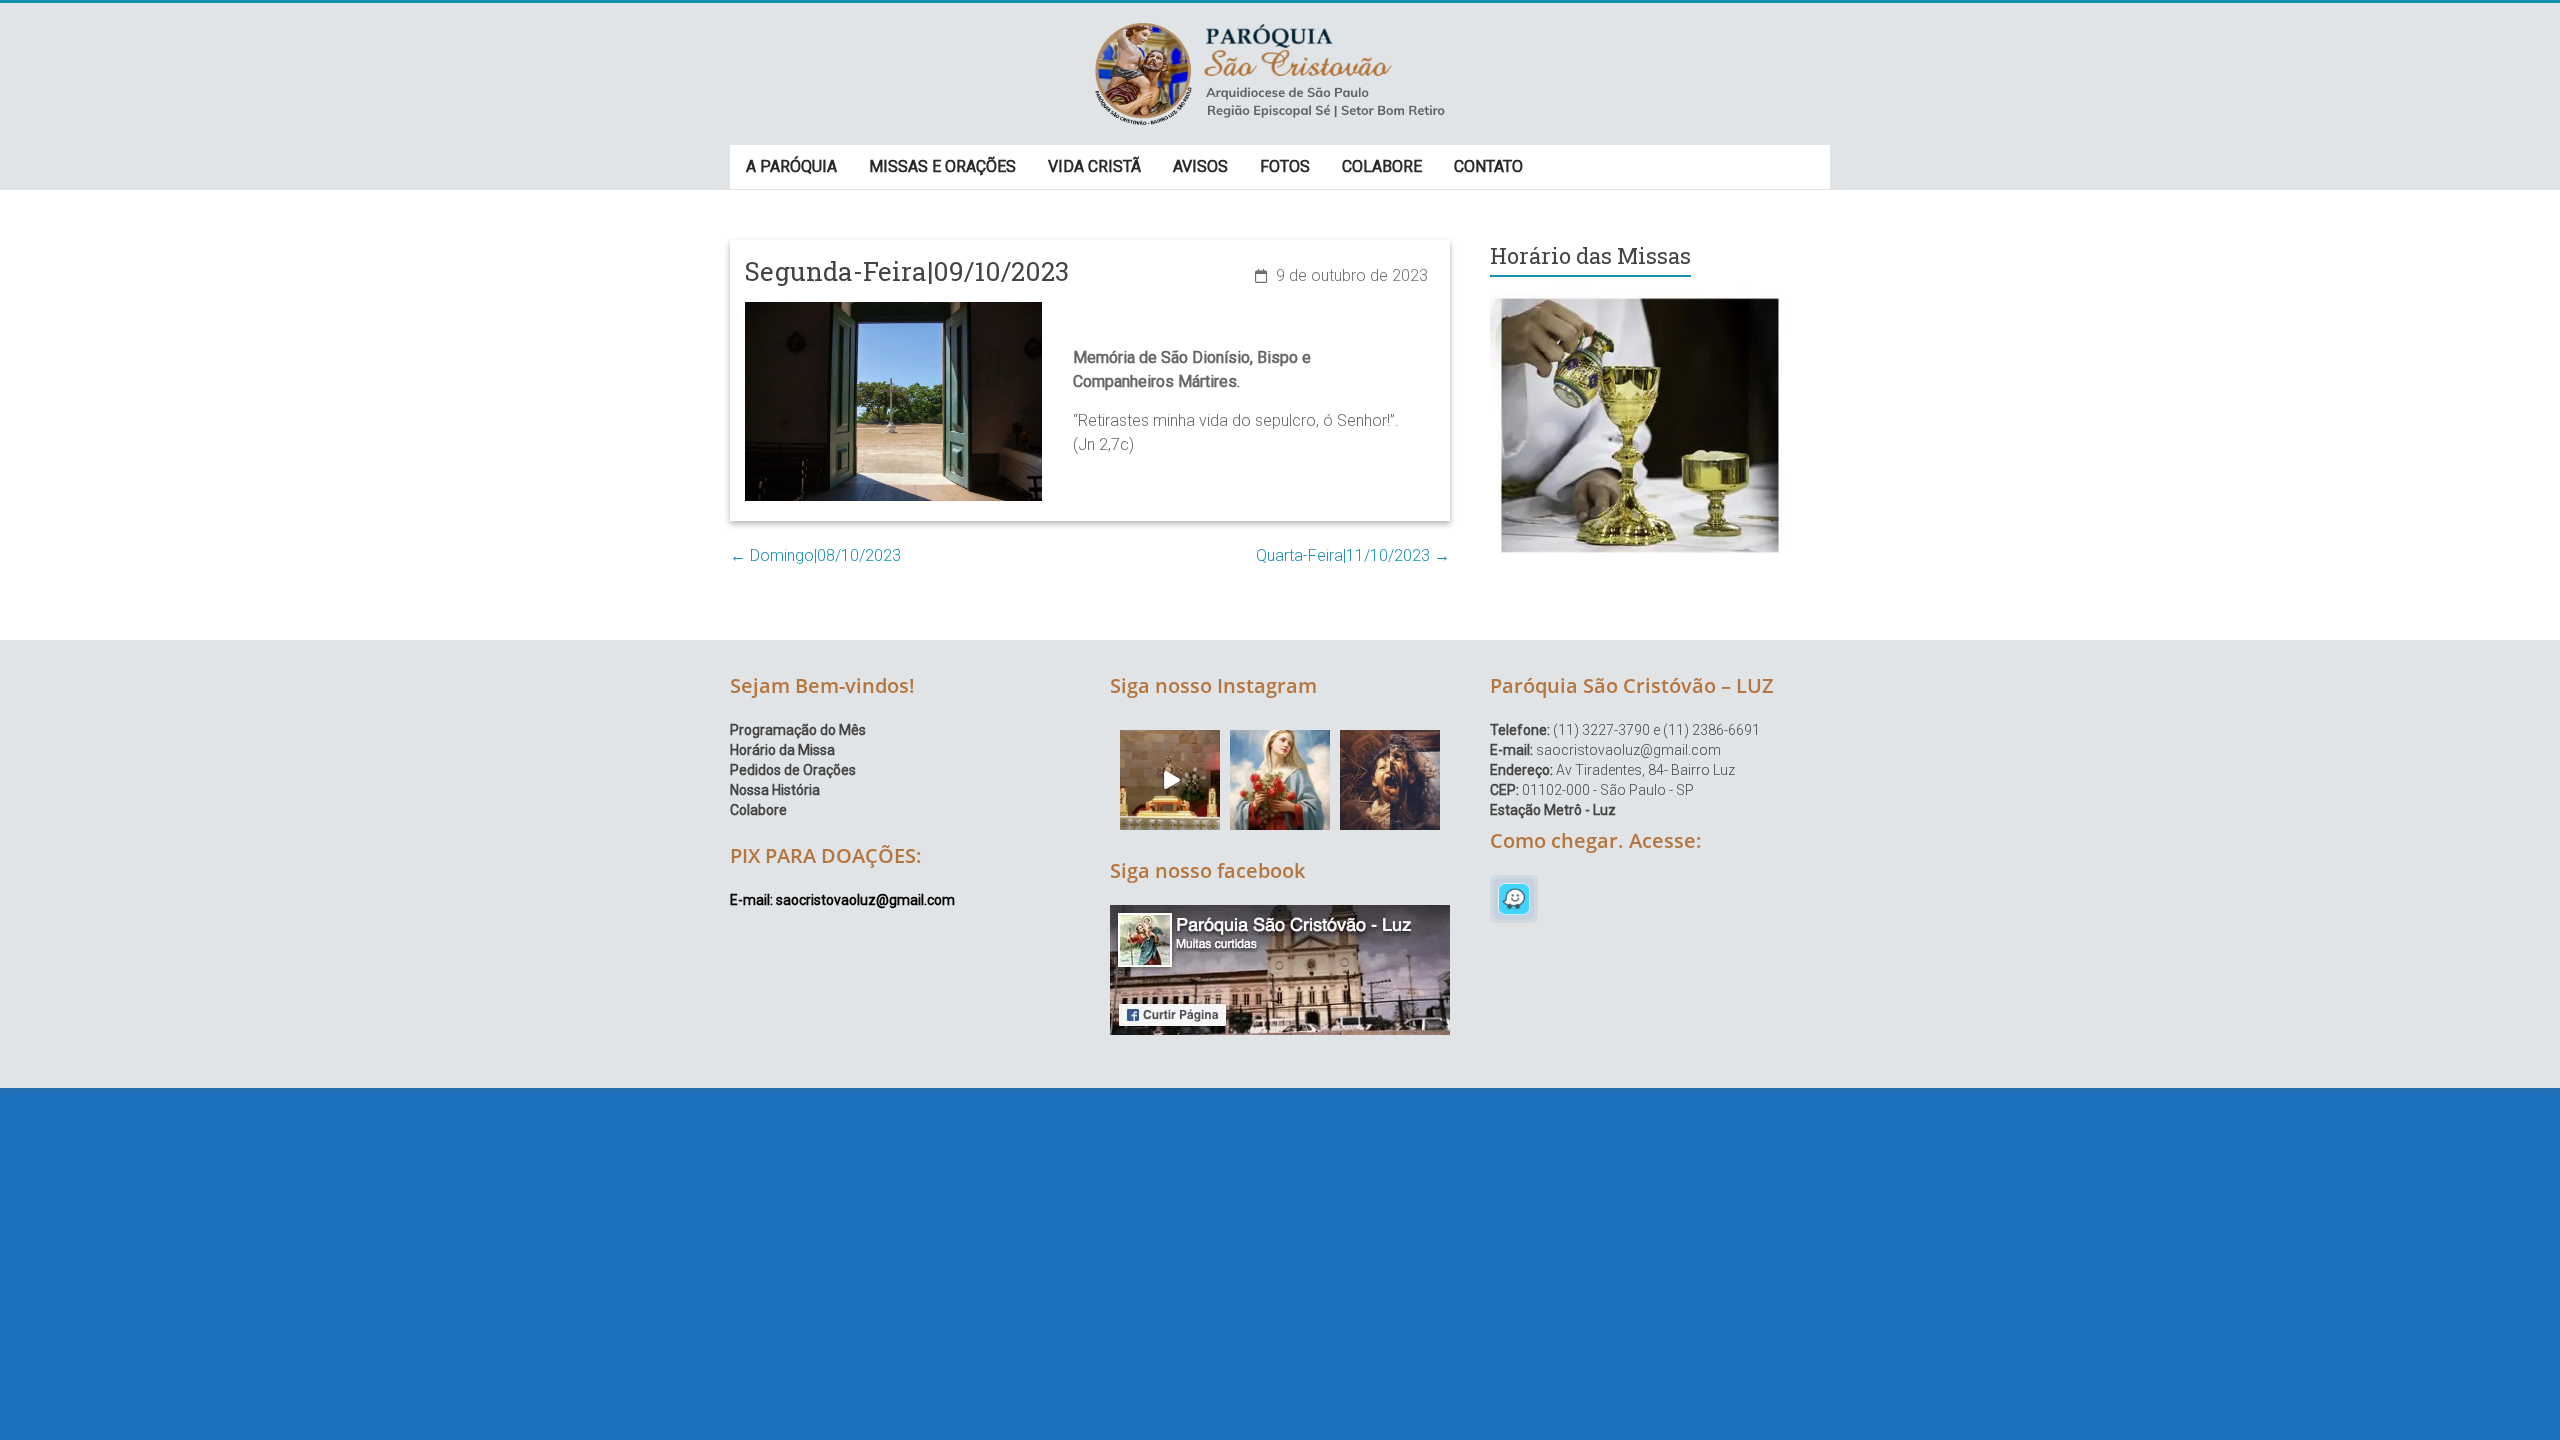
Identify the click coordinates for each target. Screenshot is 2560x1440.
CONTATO (1488, 166)
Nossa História (775, 790)
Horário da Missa (782, 750)
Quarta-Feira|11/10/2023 (1353, 555)
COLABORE (1382, 166)
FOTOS (1285, 166)
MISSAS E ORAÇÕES (942, 166)
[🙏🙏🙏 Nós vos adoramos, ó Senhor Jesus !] (1170, 780)
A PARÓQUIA (791, 166)
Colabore (758, 810)
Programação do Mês (798, 730)
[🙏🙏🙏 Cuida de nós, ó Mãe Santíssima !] (1280, 780)
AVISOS (1200, 166)
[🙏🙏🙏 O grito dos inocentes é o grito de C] (1390, 780)
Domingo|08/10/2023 (815, 555)
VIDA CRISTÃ (1094, 166)
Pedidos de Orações (793, 770)
